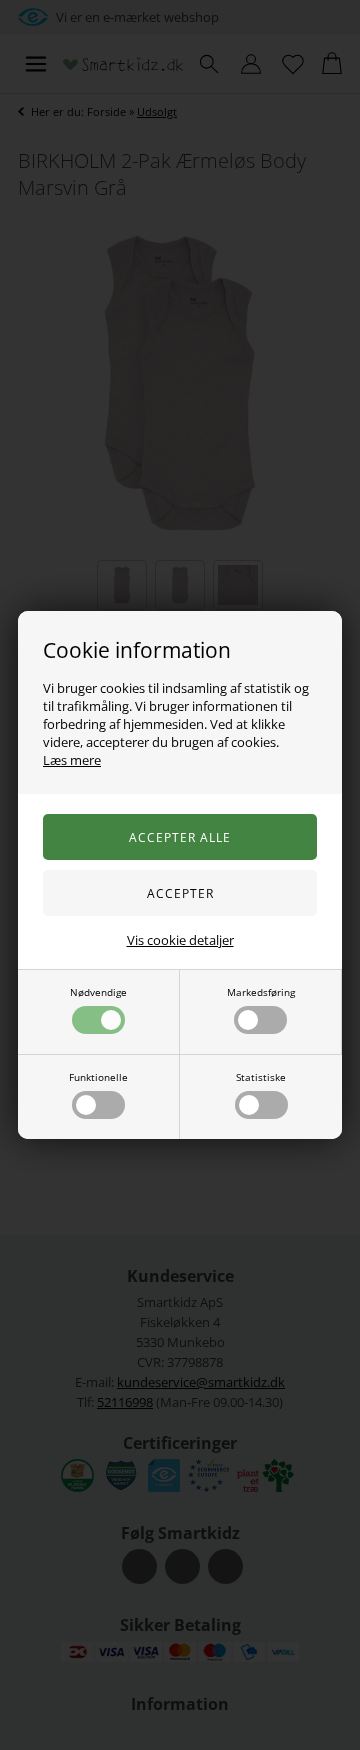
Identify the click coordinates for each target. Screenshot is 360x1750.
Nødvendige (98, 992)
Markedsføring (261, 992)
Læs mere (72, 760)
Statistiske (261, 1077)
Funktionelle (98, 1077)
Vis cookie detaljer (180, 940)
